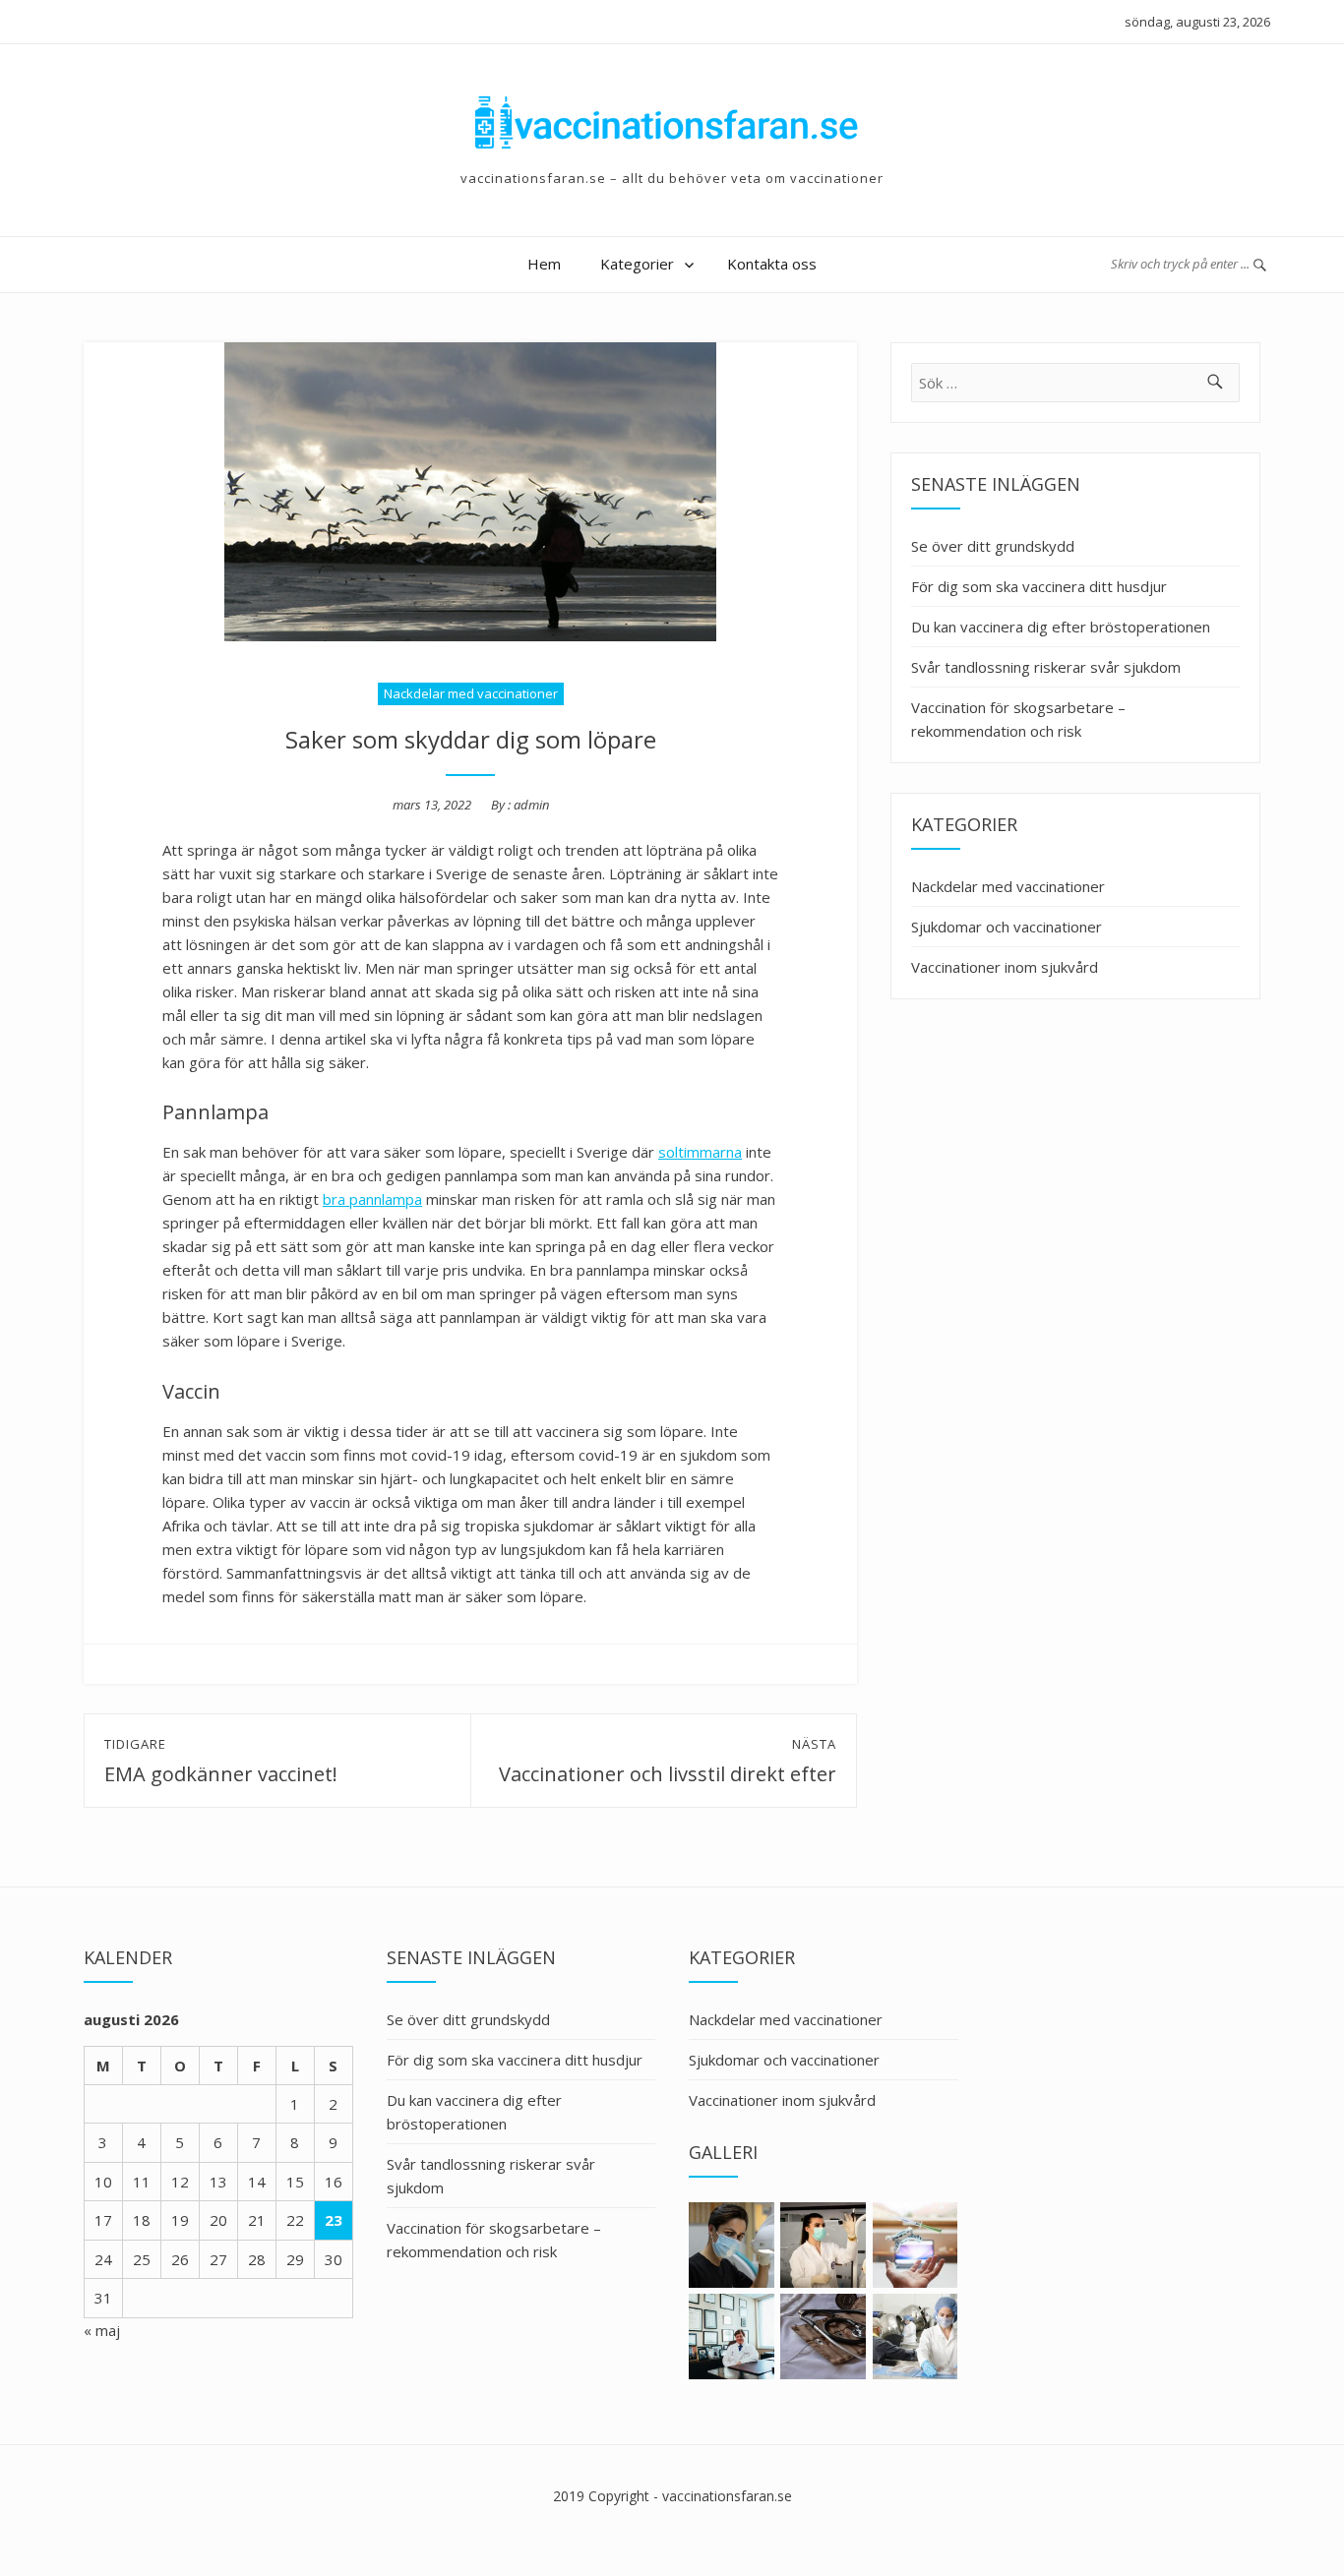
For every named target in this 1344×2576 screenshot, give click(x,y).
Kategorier (637, 264)
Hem (544, 264)
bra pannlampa (372, 1199)
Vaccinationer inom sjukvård (1005, 967)
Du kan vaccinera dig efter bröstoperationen (1061, 627)
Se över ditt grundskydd (993, 546)
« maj (102, 2330)
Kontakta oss (772, 264)
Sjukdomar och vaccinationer (1007, 927)
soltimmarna (700, 1152)
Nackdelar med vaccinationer (471, 693)
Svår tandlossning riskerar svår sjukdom (1046, 667)
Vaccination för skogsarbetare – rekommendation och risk (1018, 719)
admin (531, 805)
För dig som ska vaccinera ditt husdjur (1039, 586)
